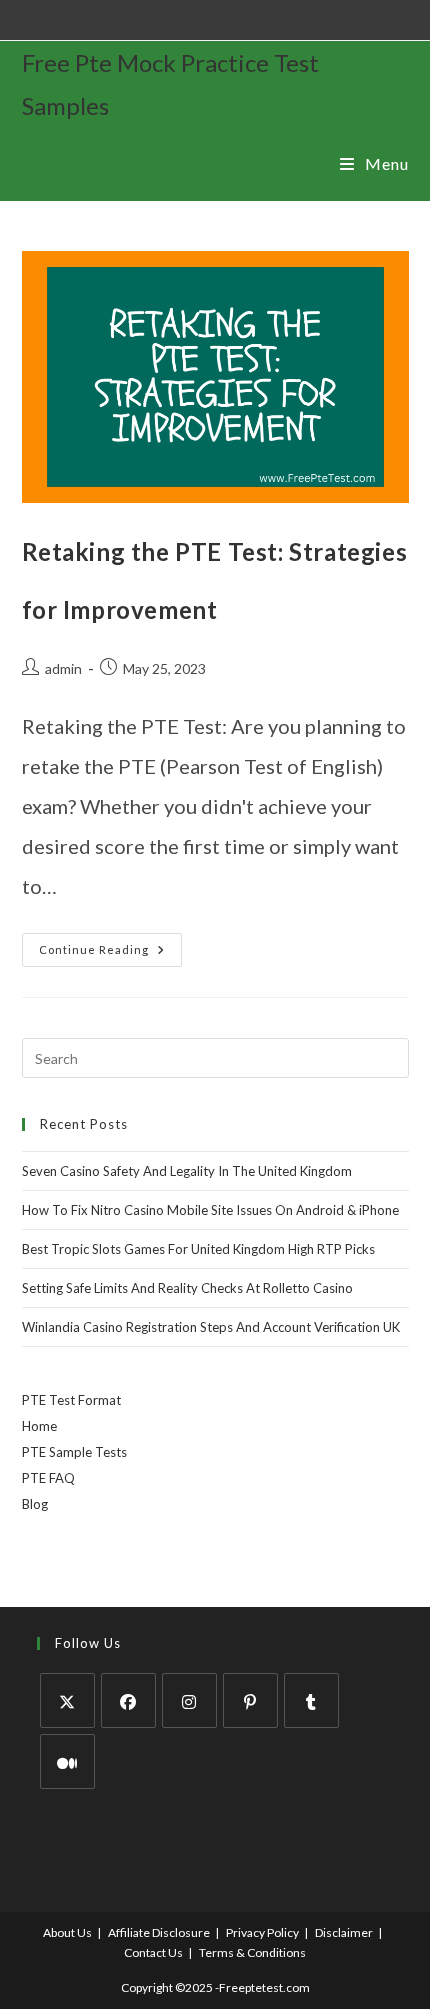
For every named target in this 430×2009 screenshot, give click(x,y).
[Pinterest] (250, 1700)
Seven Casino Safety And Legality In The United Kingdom (187, 1171)
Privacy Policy (262, 1932)
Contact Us (153, 1952)
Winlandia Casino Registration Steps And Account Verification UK (211, 1327)
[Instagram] (189, 1700)
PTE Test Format (71, 1400)
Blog (35, 1504)
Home (39, 1426)
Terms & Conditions (252, 1952)
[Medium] (67, 1761)
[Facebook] (128, 1700)
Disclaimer (344, 1932)
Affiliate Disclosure (159, 1932)
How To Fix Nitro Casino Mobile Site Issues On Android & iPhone (210, 1210)
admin (63, 668)
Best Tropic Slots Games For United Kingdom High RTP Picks (198, 1249)
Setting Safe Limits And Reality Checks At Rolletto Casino (187, 1288)
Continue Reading (110, 944)
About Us (67, 1932)
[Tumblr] (311, 1700)
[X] (67, 1700)
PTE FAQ (48, 1478)
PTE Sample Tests (74, 1452)
